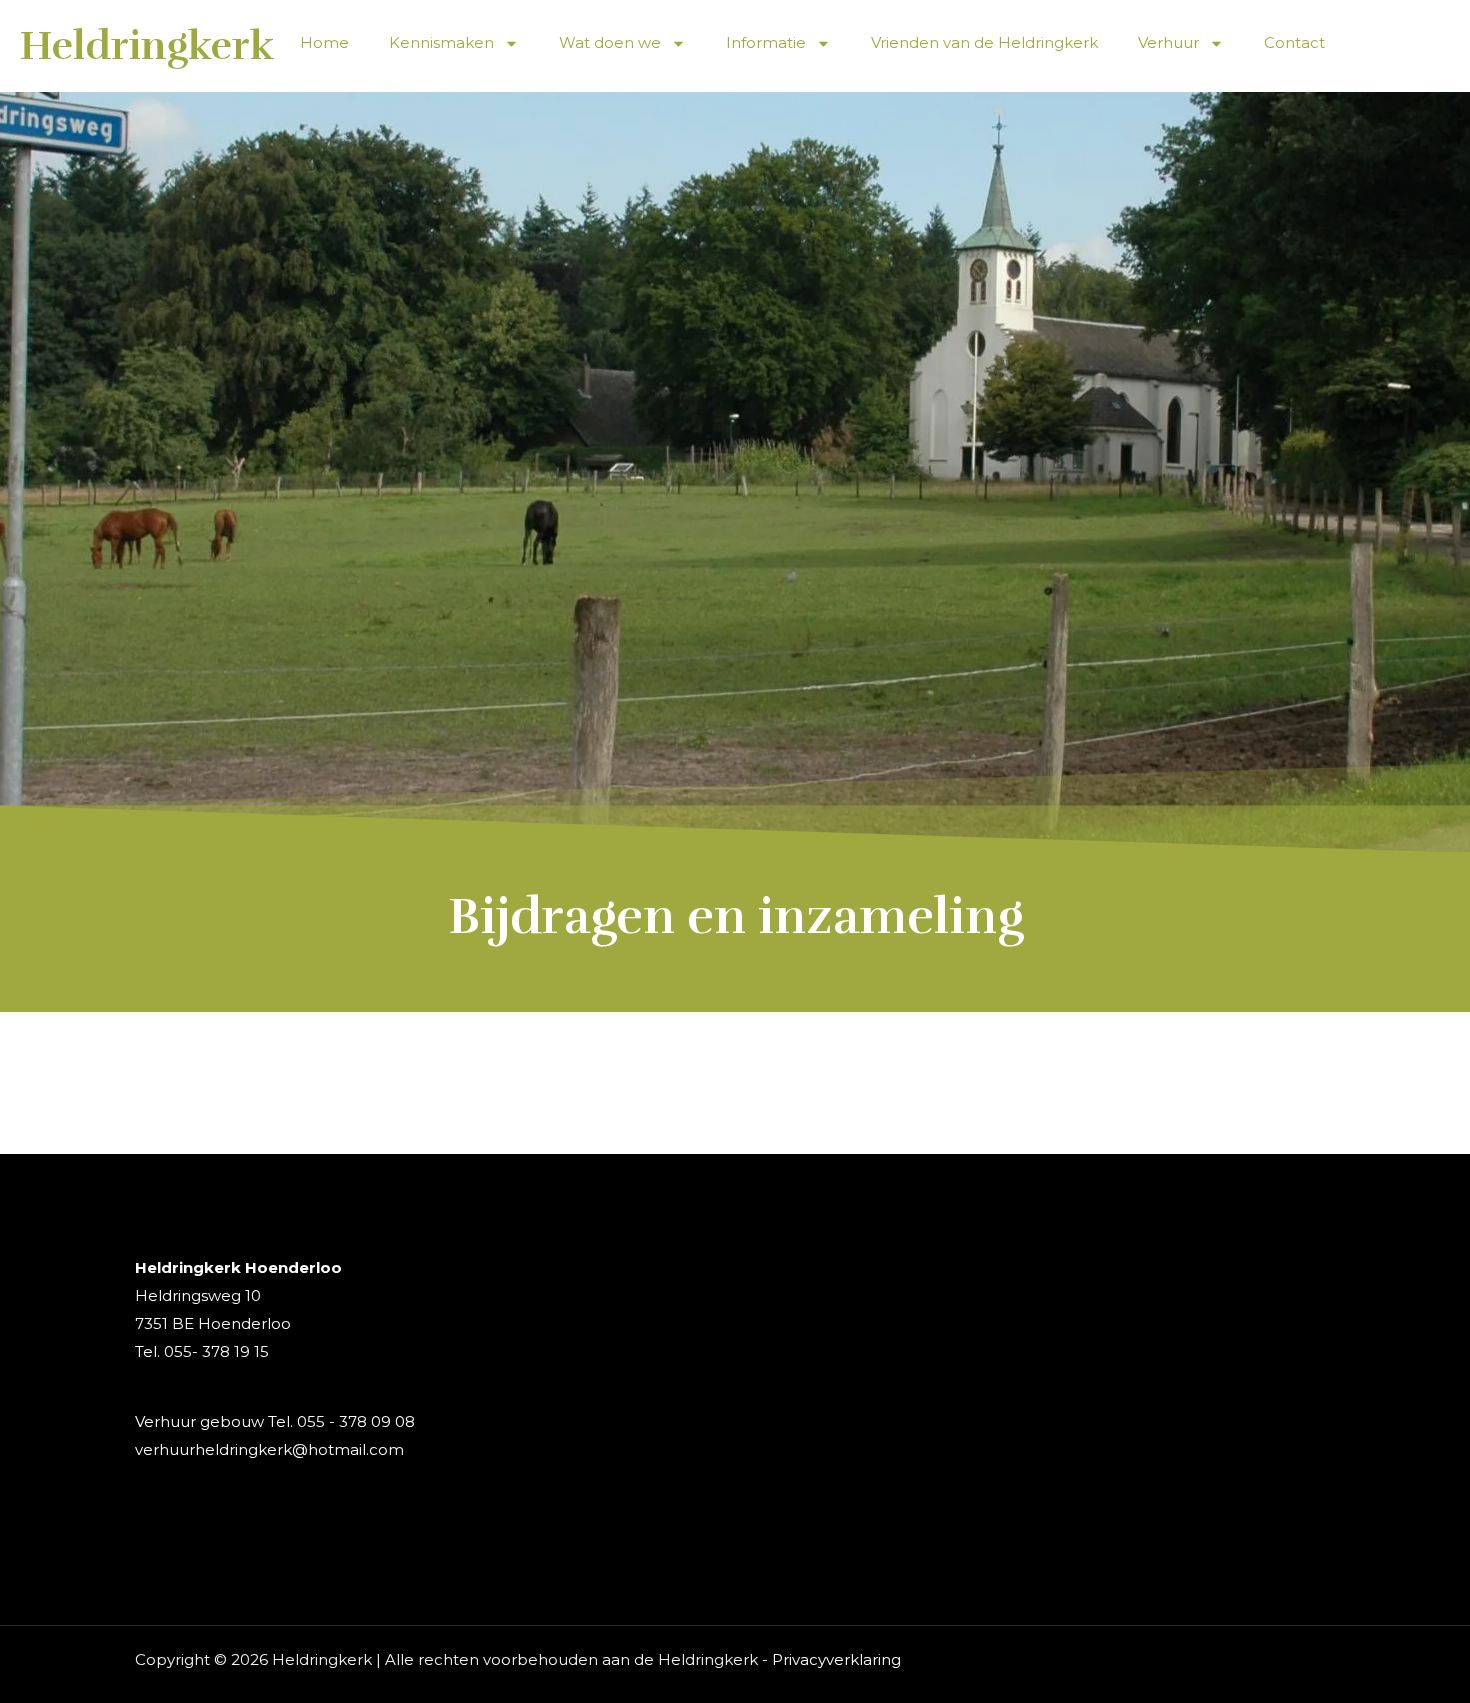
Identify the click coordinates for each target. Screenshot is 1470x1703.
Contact (1294, 42)
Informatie (766, 42)
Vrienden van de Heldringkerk (984, 42)
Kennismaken (441, 42)
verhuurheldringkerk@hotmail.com (269, 1449)
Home (324, 42)
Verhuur (1168, 42)
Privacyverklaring (836, 1659)
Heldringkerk (147, 46)
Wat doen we (610, 42)
